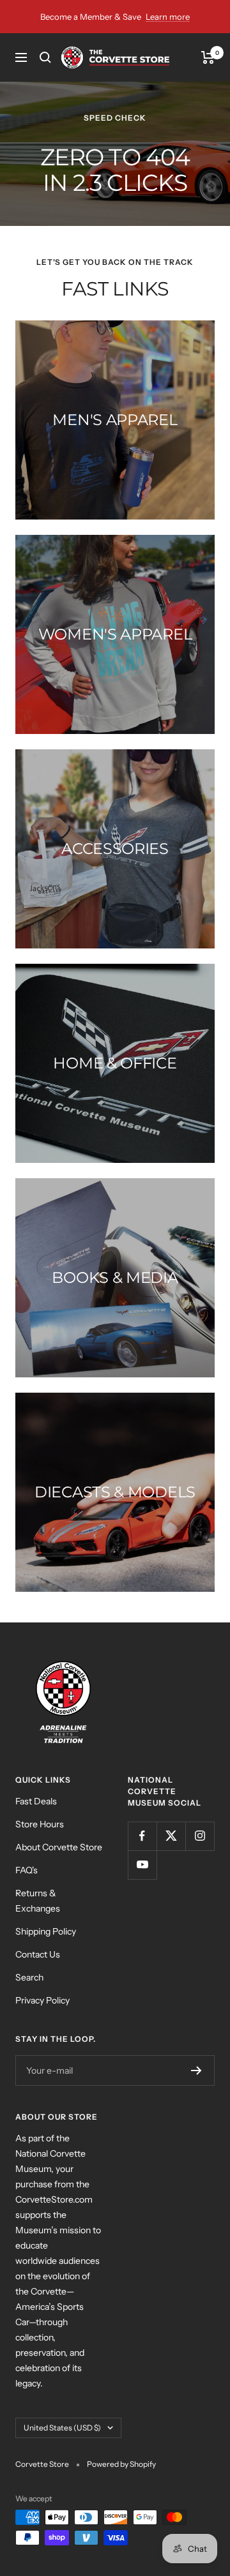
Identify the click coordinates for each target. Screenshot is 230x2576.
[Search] (45, 57)
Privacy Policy (42, 2000)
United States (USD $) (62, 2428)
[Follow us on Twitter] (171, 1836)
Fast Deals (36, 1801)
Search (29, 1977)
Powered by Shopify (121, 2464)
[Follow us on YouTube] (142, 1865)
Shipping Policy (46, 1931)
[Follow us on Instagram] (200, 1836)
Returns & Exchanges (38, 1901)
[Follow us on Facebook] (142, 1836)
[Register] (196, 2071)
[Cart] (208, 57)
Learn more (168, 17)
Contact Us (38, 1954)
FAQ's (27, 1870)
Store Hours (40, 1824)
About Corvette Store (59, 1847)
